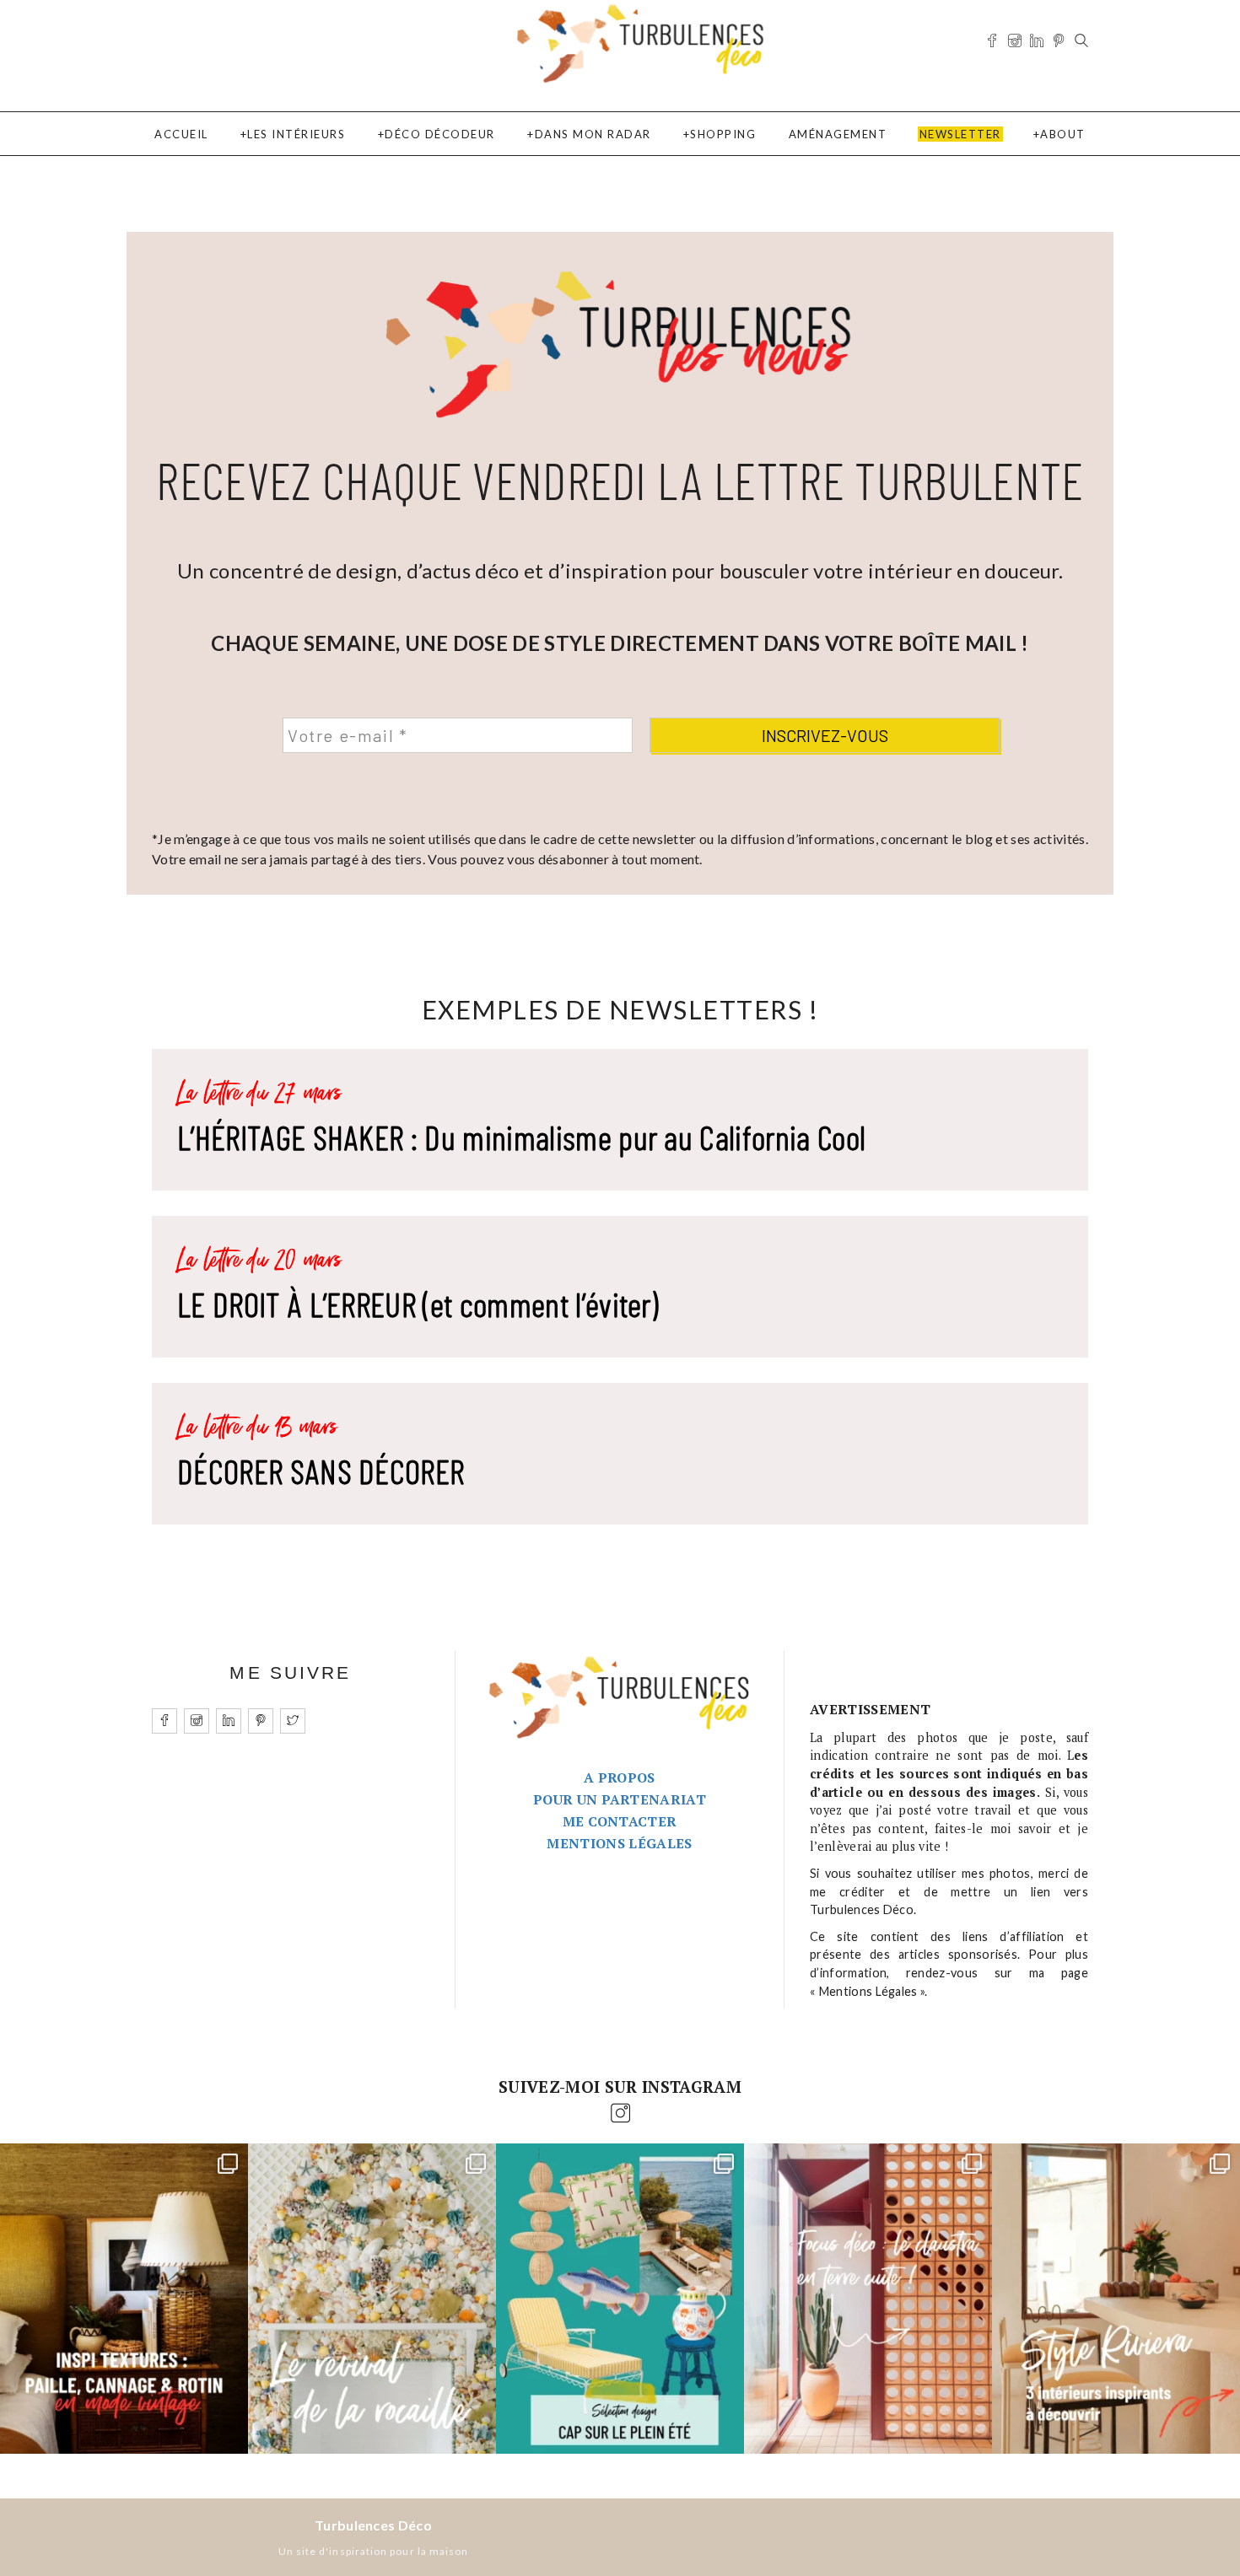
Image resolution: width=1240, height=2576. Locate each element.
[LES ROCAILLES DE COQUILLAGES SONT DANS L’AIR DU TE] (372, 2299)
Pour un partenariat (620, 1799)
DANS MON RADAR (593, 134)
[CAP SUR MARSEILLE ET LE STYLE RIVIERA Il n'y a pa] (1116, 2299)
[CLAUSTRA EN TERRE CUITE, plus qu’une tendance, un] (868, 2299)
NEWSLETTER (960, 134)
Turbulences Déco (373, 2525)
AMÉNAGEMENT (838, 134)
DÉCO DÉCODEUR (440, 134)
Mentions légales (619, 1843)
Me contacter (620, 1821)
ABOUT (1063, 134)
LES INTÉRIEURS (296, 134)
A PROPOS (620, 1777)
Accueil (181, 134)
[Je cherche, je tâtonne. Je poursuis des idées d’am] (124, 2299)
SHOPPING (723, 134)
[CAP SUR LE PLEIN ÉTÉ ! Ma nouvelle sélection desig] (620, 2299)
